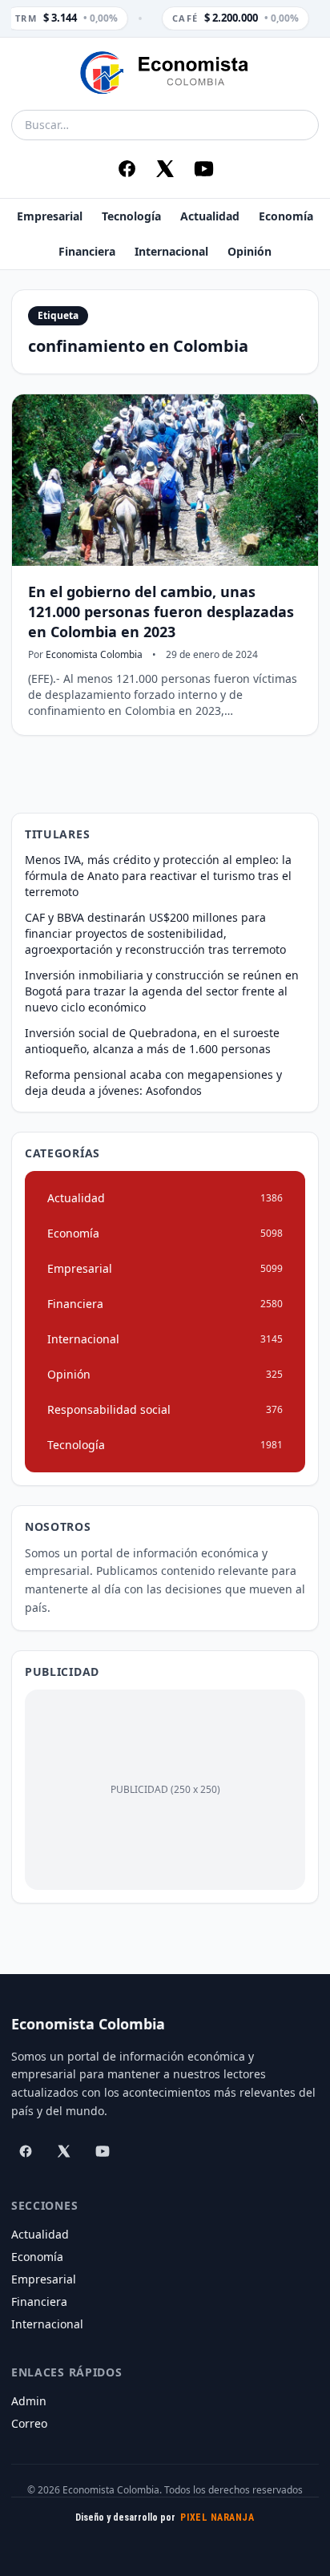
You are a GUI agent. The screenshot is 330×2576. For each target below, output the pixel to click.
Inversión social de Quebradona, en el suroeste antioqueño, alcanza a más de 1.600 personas (152, 1041)
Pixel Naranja (217, 2517)
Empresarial (50, 216)
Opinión (250, 251)
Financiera (87, 251)
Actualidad (210, 216)
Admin (29, 2401)
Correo (29, 2423)
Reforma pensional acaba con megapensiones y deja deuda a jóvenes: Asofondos (153, 1082)
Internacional (171, 251)
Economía (286, 216)
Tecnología (131, 216)
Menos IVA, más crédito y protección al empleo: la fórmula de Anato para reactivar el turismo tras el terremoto (158, 876)
